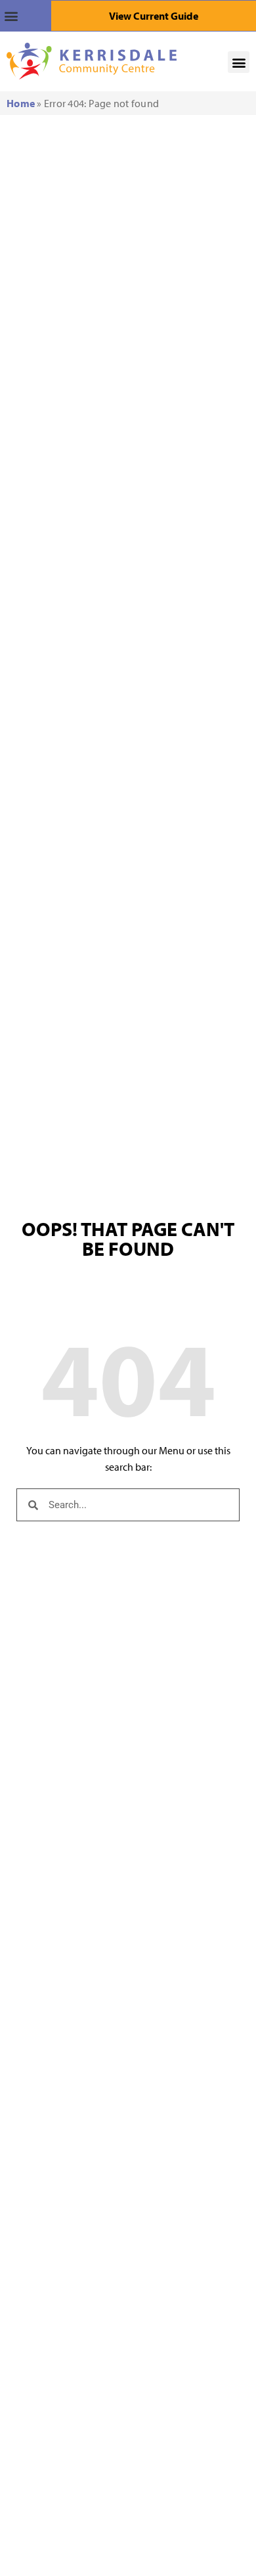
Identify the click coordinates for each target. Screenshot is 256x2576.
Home (21, 103)
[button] (26, 16)
